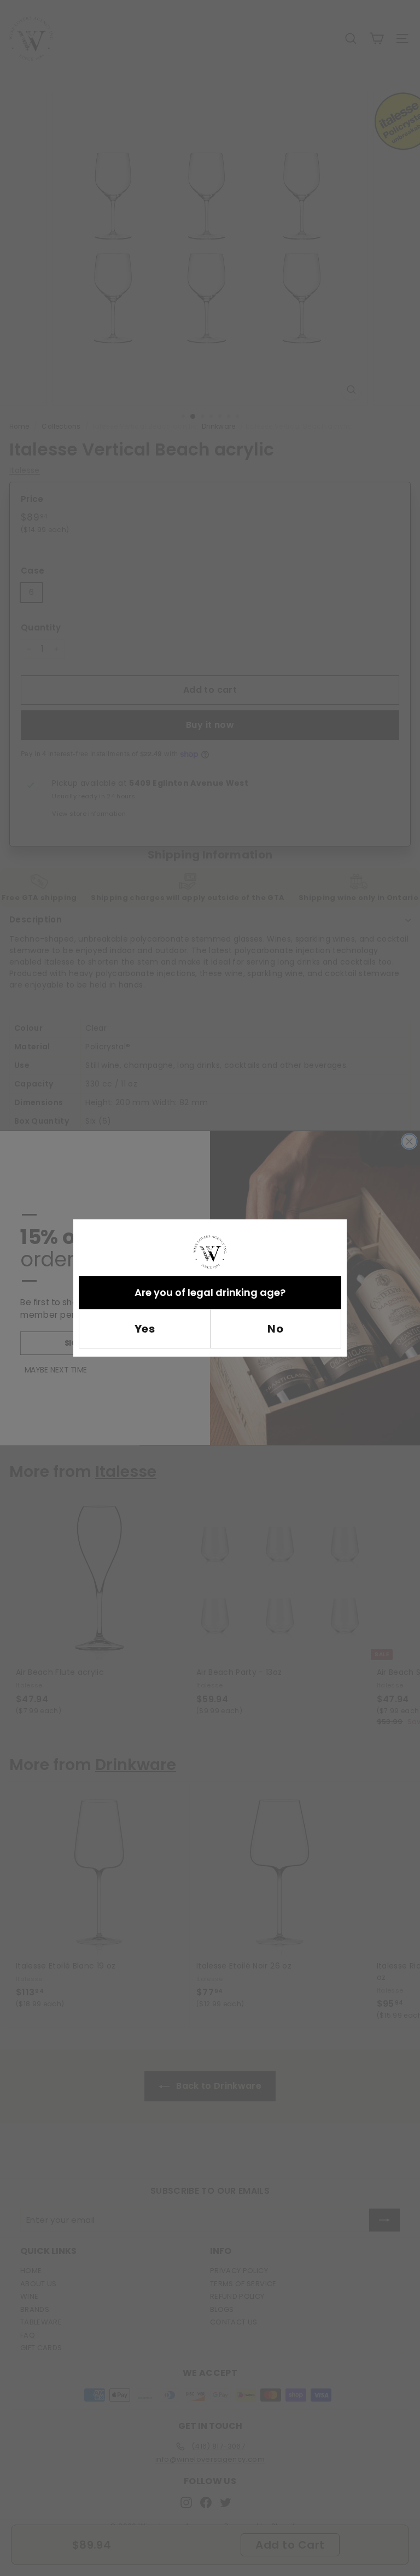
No (275, 1329)
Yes (145, 1329)
